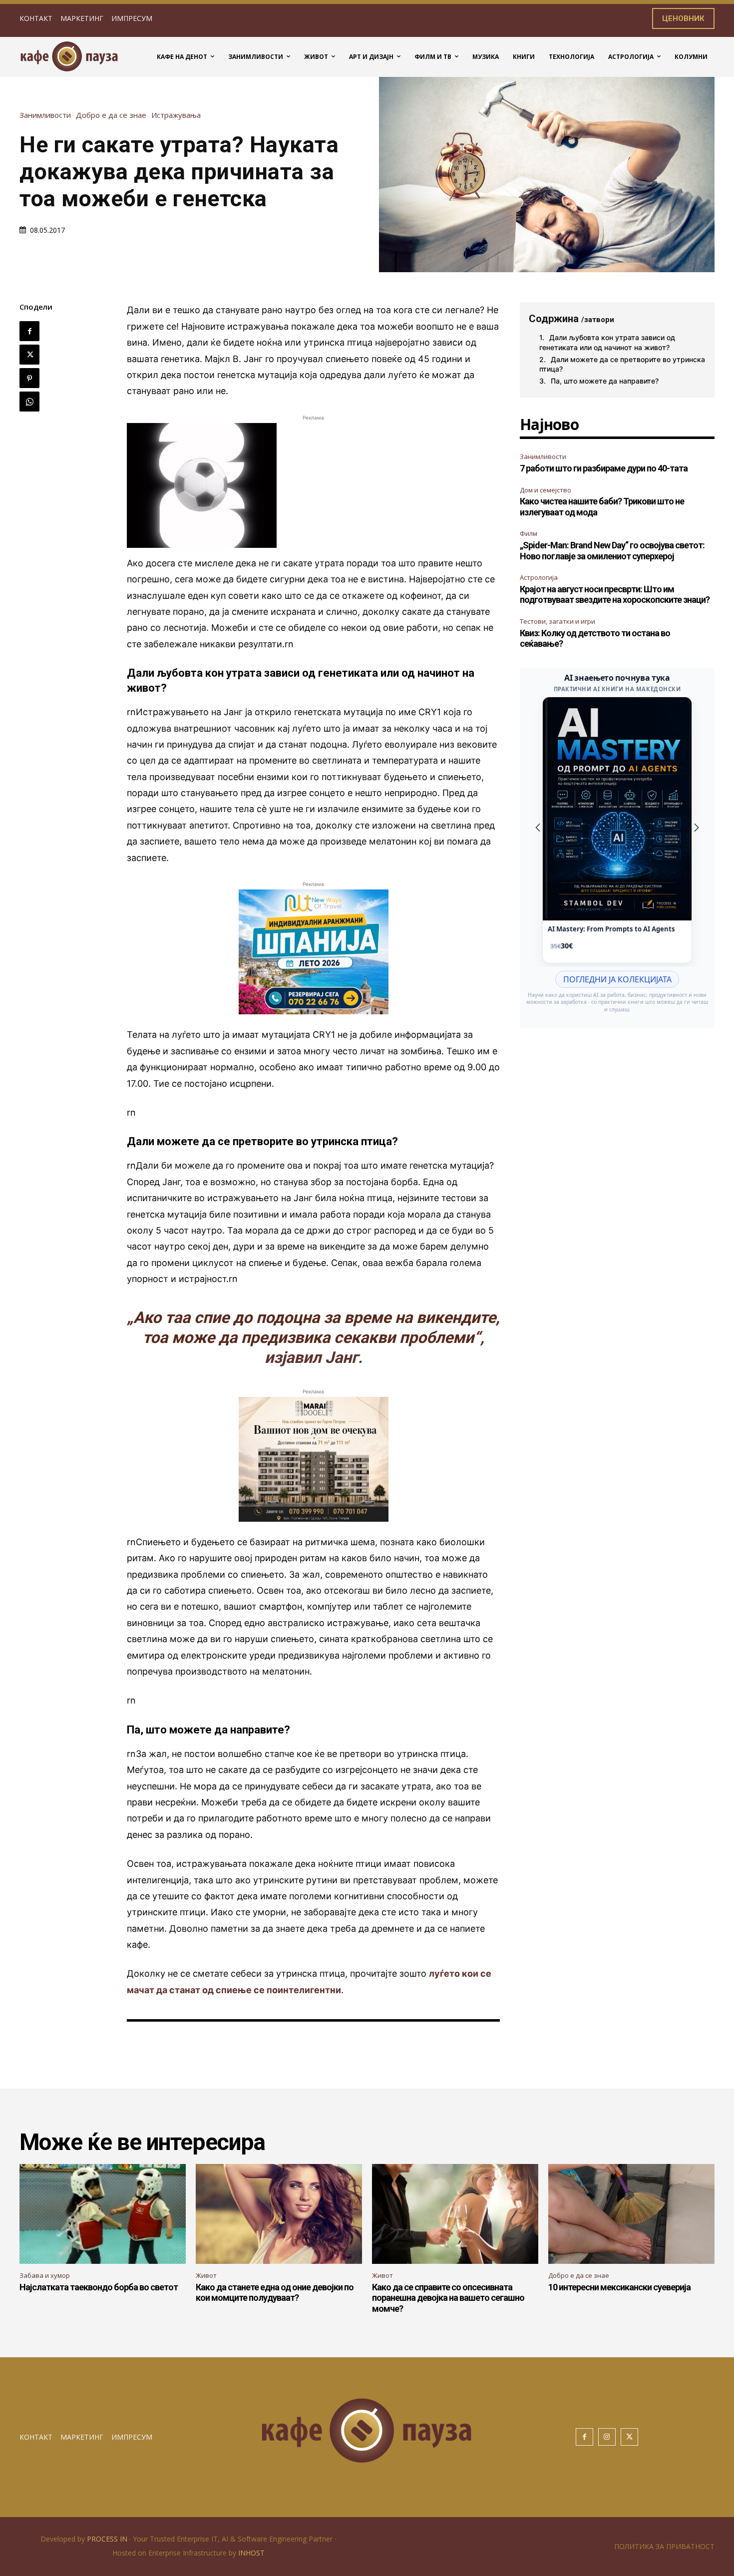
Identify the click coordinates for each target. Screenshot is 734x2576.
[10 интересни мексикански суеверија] (631, 2214)
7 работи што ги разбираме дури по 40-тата (604, 468)
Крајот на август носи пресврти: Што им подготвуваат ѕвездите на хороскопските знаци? (615, 595)
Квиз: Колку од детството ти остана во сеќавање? (595, 639)
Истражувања (176, 115)
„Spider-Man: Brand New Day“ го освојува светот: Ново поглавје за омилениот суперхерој (612, 551)
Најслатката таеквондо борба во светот (99, 2287)
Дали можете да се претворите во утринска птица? (622, 364)
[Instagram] (607, 2437)
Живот (206, 2275)
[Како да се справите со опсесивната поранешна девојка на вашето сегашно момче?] (455, 2214)
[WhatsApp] (29, 402)
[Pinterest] (29, 378)
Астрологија (539, 577)
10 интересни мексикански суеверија (619, 2287)
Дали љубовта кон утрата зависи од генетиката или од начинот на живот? (607, 342)
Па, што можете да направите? (605, 381)
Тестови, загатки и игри (557, 621)
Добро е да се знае (111, 115)
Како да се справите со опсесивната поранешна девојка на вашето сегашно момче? (448, 2298)
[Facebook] (29, 331)
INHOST (251, 2553)
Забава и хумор (45, 2275)
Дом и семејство (546, 490)
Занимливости (45, 115)
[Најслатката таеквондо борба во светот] (103, 2214)
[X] (29, 355)
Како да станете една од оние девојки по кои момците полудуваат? (275, 2293)
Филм (529, 533)
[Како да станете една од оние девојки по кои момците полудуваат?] (279, 2214)
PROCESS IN (108, 2539)
